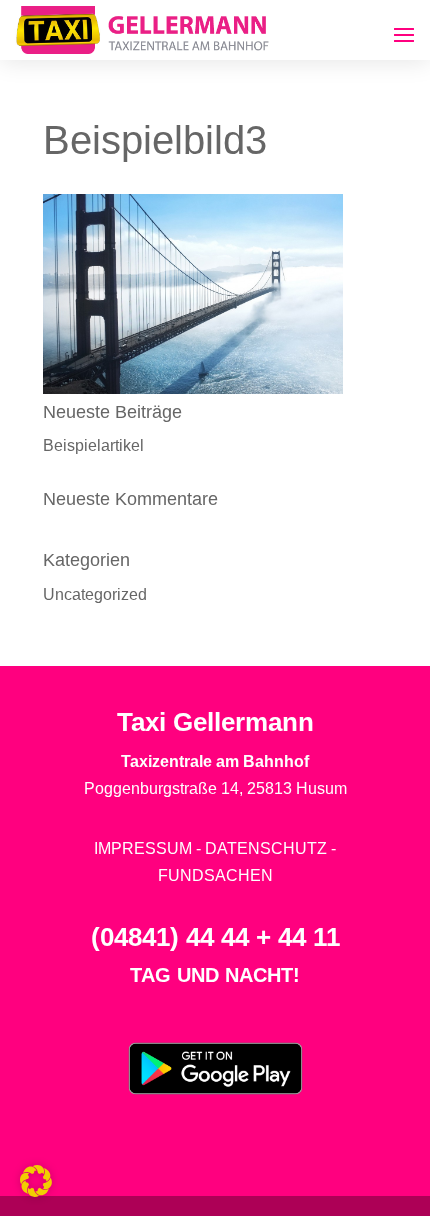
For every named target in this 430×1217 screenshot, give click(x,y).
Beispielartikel (93, 445)
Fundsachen (215, 875)
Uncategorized (95, 594)
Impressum (143, 848)
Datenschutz (266, 848)
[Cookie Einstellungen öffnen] (36, 1191)
